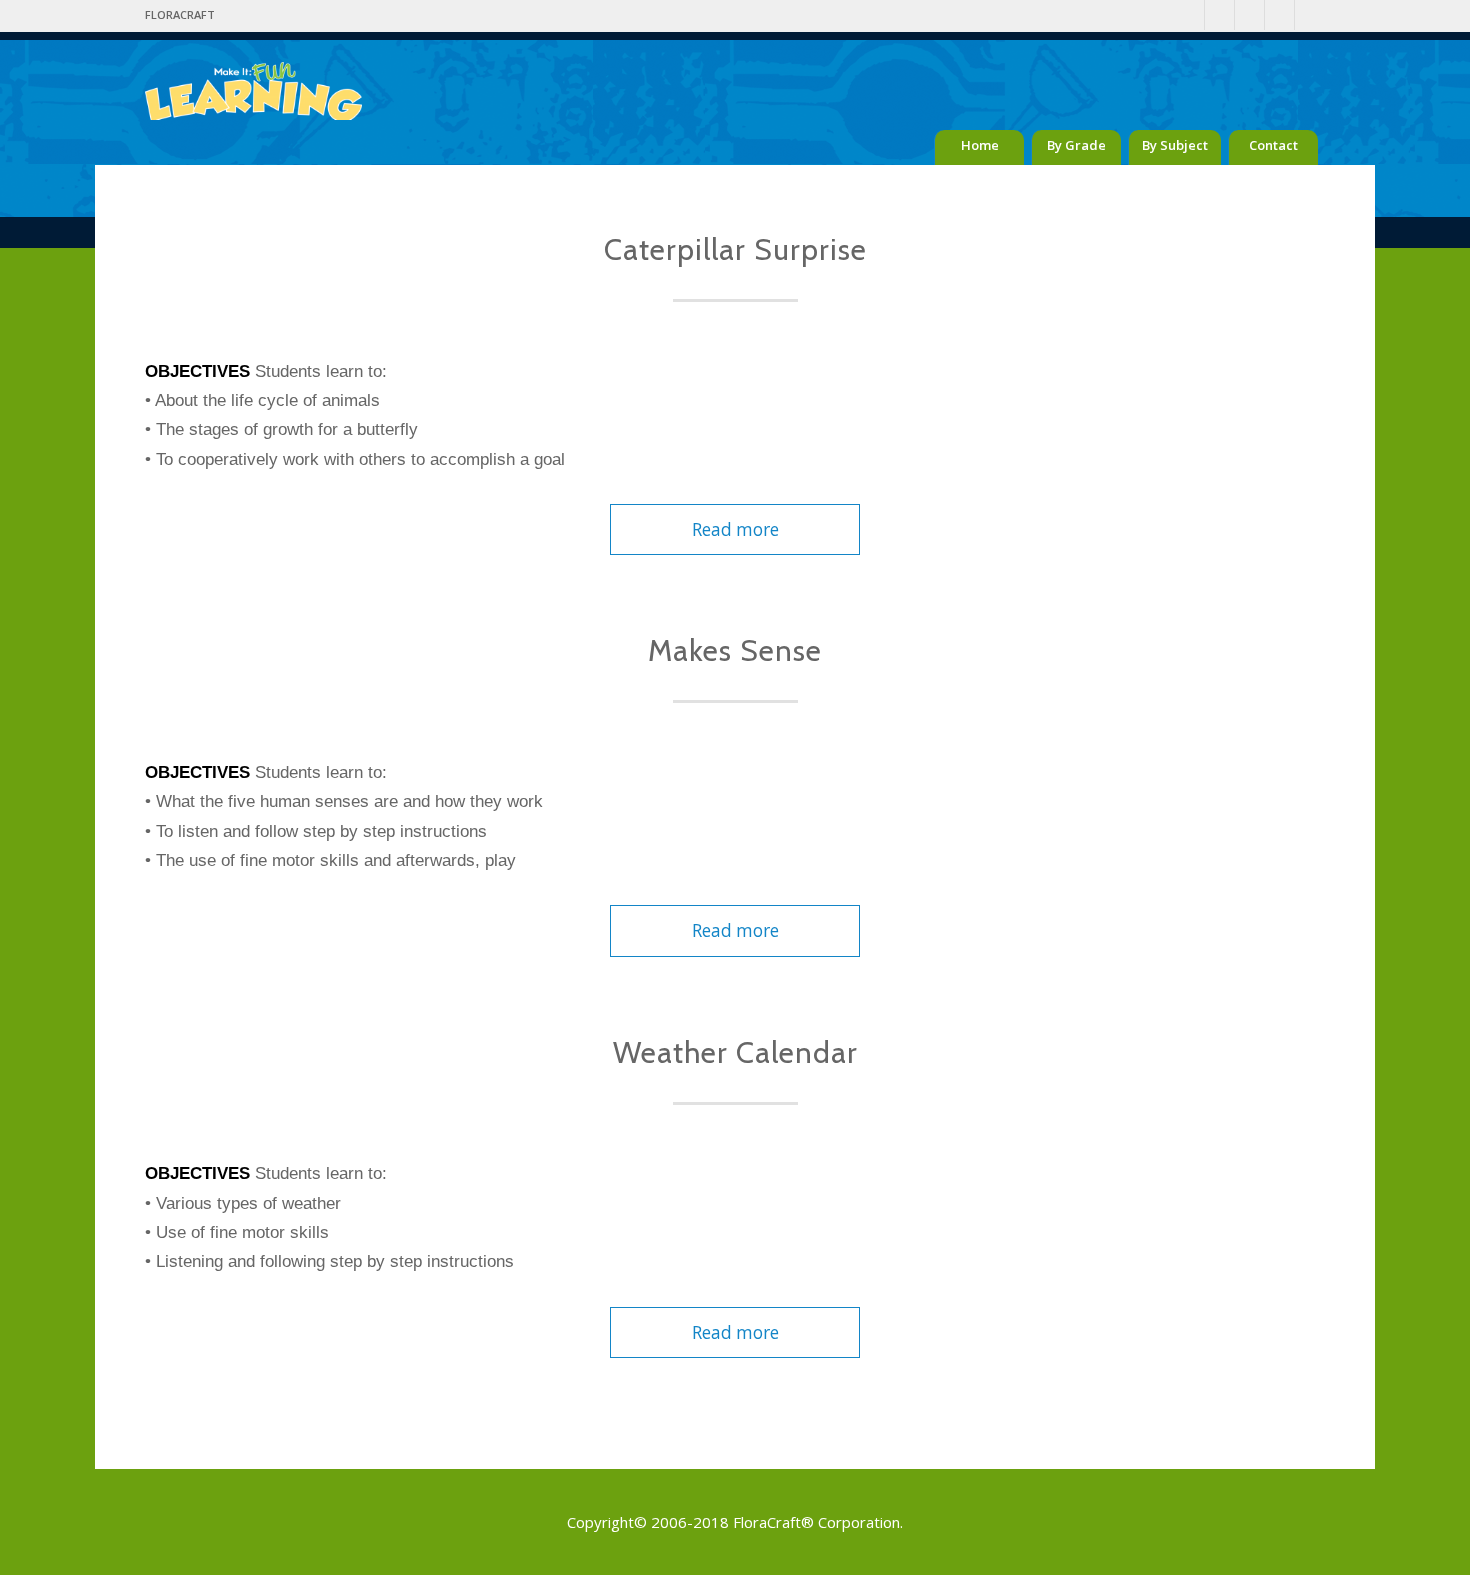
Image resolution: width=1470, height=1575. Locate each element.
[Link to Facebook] (1189, 15)
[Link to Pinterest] (1219, 15)
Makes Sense (735, 650)
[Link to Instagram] (1249, 15)
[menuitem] (180, 15)
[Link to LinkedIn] (1310, 15)
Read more (735, 529)
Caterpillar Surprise (735, 249)
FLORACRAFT (180, 14)
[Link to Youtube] (1279, 15)
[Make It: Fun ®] (253, 75)
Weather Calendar (735, 1052)
